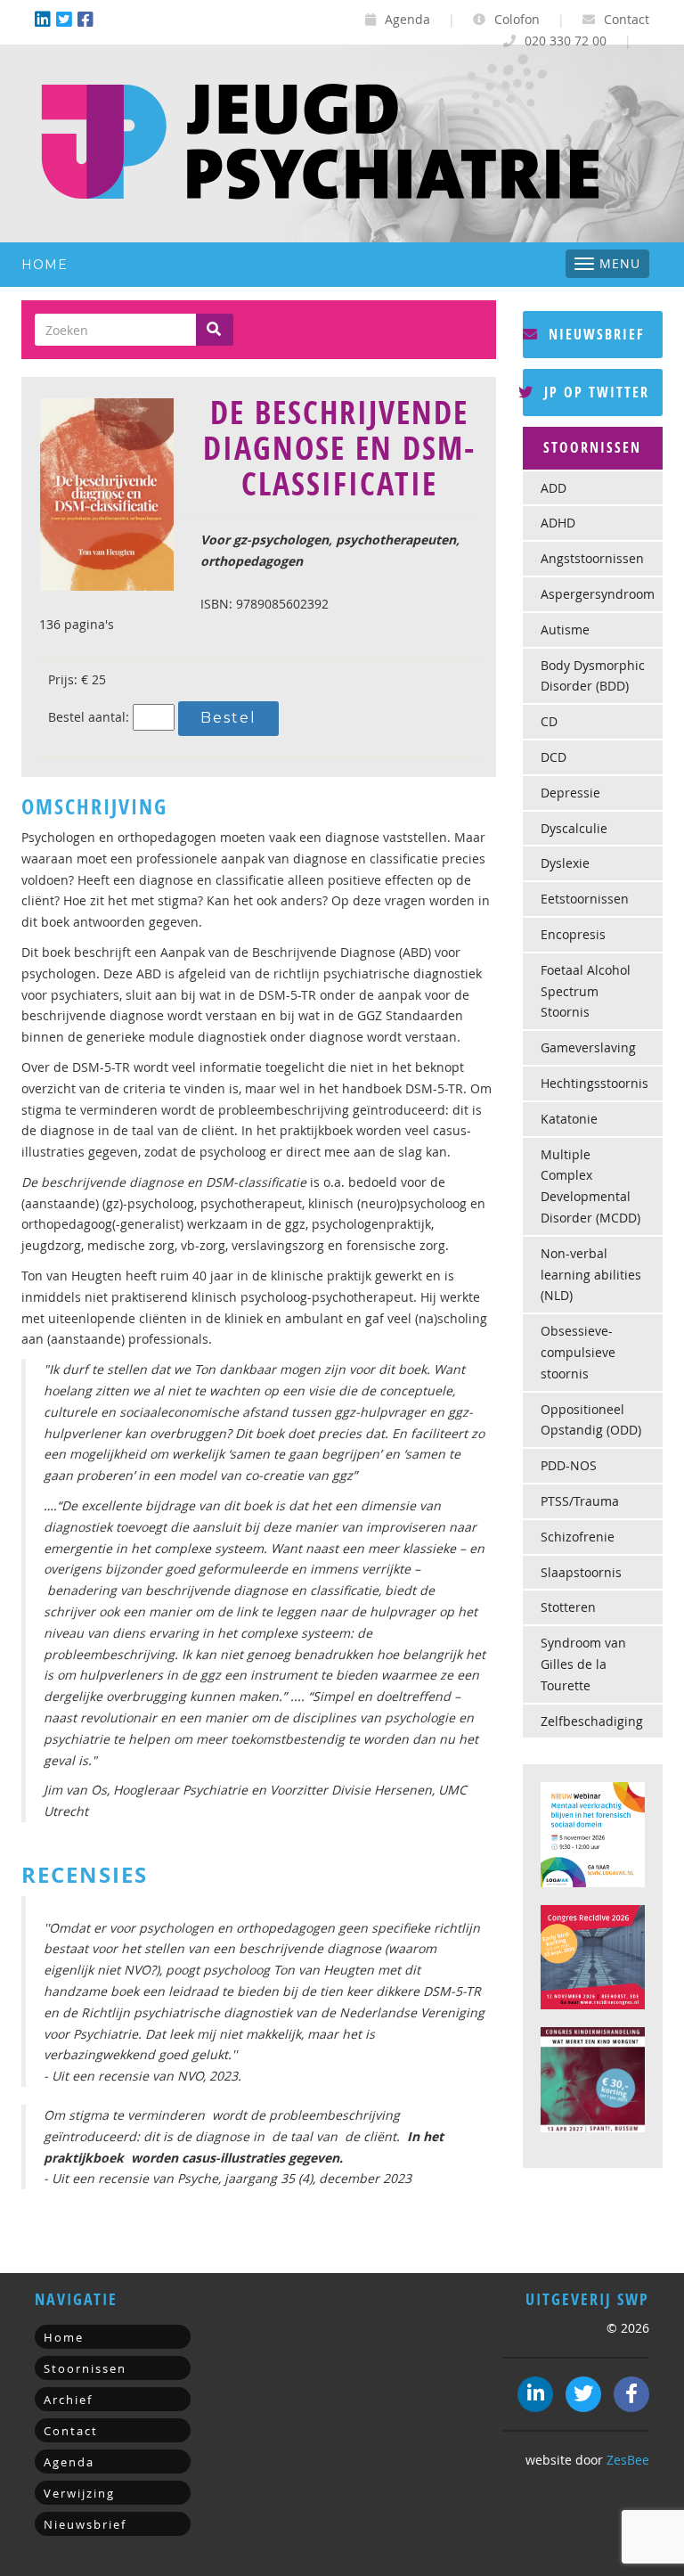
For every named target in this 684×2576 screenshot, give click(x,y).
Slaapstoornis (581, 1572)
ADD (554, 488)
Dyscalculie (574, 828)
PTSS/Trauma (580, 1501)
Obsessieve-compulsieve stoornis (578, 1352)
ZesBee (628, 2460)
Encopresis (573, 934)
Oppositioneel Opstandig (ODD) (591, 1420)
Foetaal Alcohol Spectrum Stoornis (586, 991)
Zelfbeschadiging (592, 1721)
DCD (554, 757)
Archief (68, 2400)
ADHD (558, 523)
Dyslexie (565, 863)
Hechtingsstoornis (594, 1083)
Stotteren (568, 1607)
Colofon (515, 19)
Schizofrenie (578, 1537)
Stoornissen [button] (592, 447)
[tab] (593, 448)
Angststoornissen (592, 558)
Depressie (570, 793)
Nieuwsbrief (594, 334)
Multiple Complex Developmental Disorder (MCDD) (590, 1186)
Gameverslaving (588, 1047)
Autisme (565, 630)
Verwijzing (79, 2493)
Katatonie (569, 1119)
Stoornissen (85, 2368)
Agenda (406, 19)
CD (549, 721)
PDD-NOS (569, 1465)
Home (45, 265)
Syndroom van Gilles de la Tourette (583, 1664)
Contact (625, 19)
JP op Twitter (594, 392)
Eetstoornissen (585, 899)
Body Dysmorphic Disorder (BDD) (593, 676)
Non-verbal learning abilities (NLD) (591, 1275)
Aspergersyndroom (598, 594)
